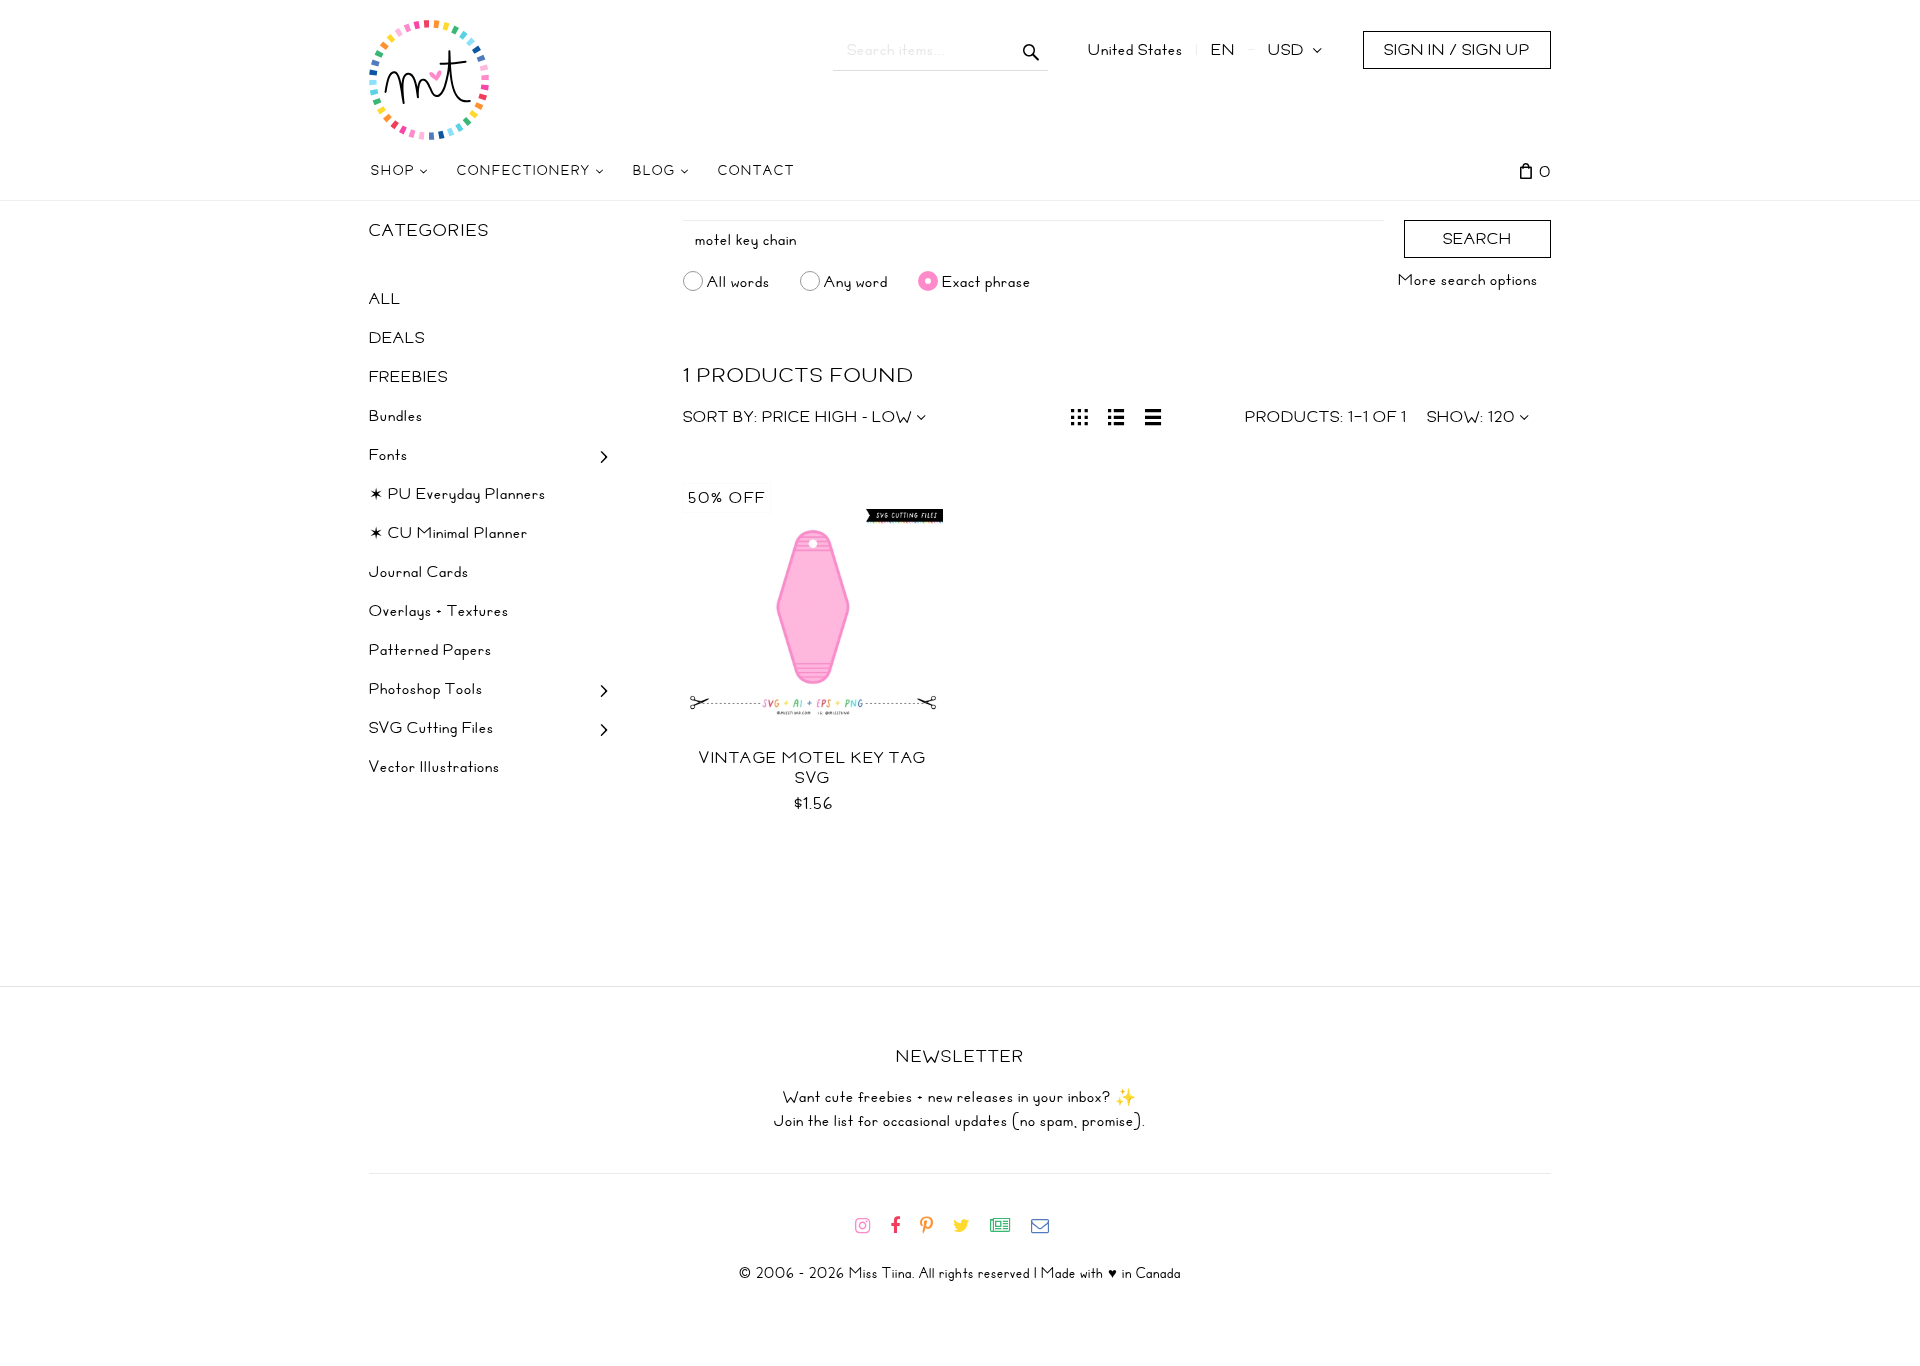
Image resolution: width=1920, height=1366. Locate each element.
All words (738, 281)
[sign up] (1008, 1226)
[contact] (1048, 1226)
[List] (1116, 415)
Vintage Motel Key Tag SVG (813, 768)
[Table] (1153, 415)
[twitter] (969, 1226)
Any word (856, 281)
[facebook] (903, 1226)
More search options (1468, 280)
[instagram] (870, 1226)
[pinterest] (934, 1226)
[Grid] (1079, 415)
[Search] (1031, 50)
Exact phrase (986, 281)
